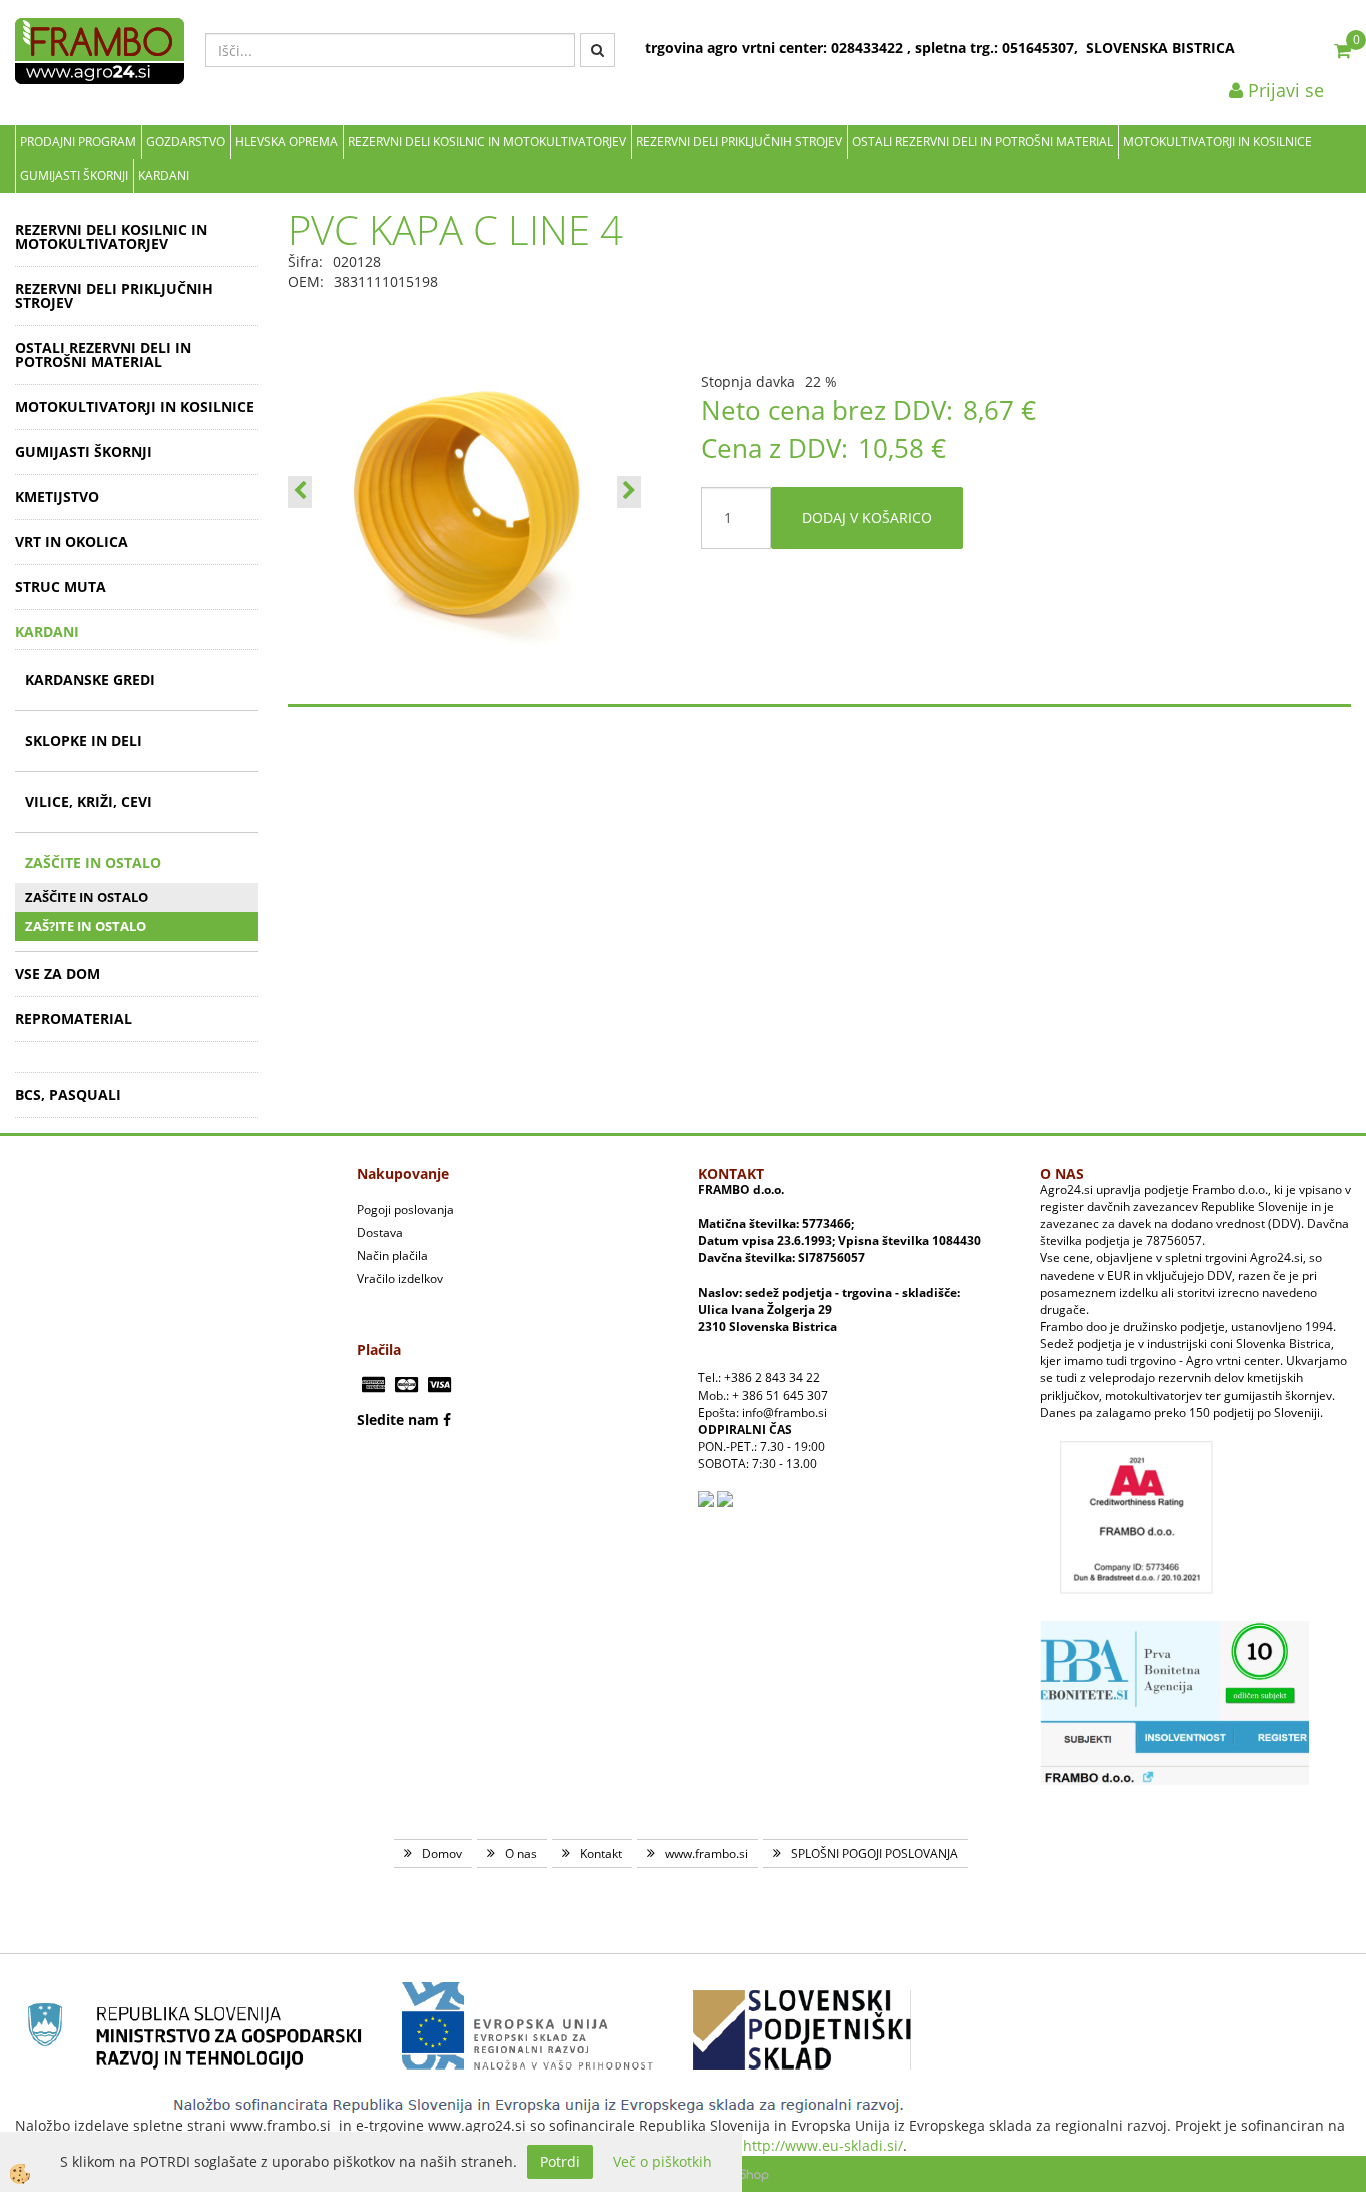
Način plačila (392, 1255)
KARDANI (163, 175)
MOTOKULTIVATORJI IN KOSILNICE (1217, 141)
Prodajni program (78, 141)
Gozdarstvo (185, 141)
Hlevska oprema (286, 141)
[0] (1342, 50)
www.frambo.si (706, 1853)
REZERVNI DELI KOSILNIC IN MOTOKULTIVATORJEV (487, 141)
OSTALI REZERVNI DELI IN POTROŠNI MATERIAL (982, 141)
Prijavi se (1283, 90)
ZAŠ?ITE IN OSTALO (85, 926)
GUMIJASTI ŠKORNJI (74, 175)
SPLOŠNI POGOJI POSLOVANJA (874, 1853)
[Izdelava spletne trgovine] (749, 2173)
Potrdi (560, 2161)
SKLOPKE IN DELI (83, 740)
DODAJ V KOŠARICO (867, 517)
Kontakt (601, 1853)
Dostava (380, 1232)
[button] (629, 492)
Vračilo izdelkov (400, 1278)
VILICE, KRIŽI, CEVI (88, 801)
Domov (442, 1853)
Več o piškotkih (662, 2161)
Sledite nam (398, 1419)
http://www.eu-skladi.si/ (823, 2145)
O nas (521, 1853)
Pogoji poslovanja (405, 1209)
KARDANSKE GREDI (90, 679)
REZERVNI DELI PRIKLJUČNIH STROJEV (739, 141)
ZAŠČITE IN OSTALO (93, 862)
